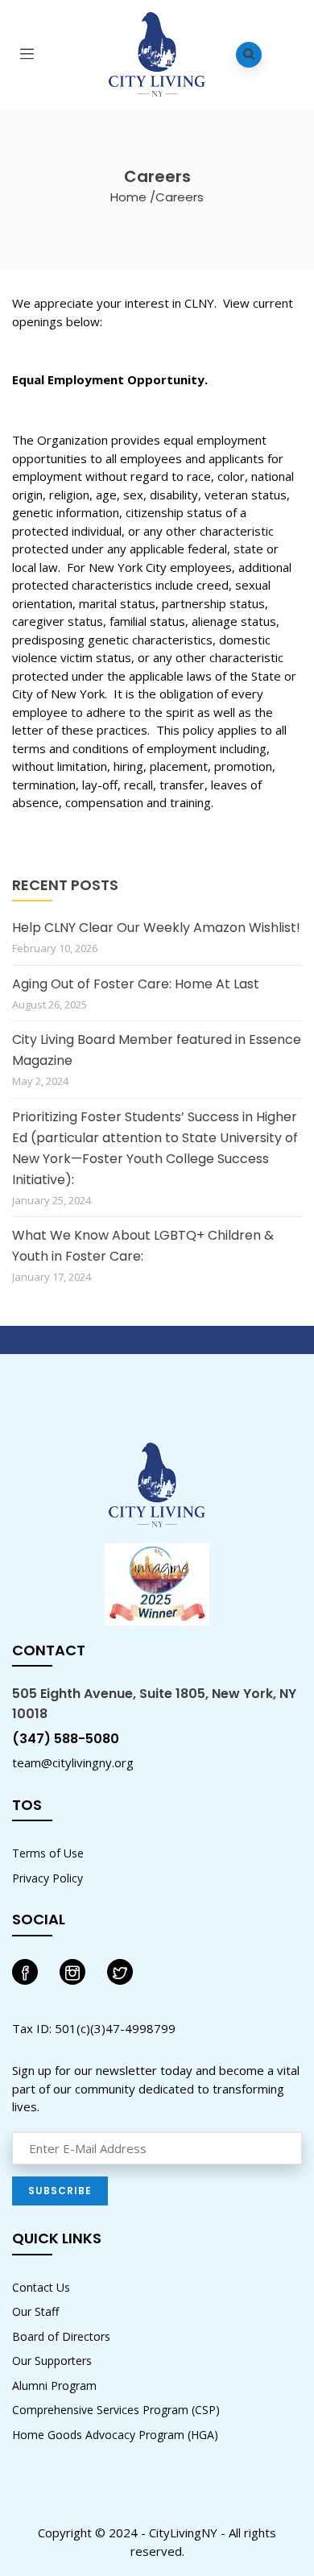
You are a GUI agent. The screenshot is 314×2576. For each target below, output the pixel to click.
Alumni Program (54, 2385)
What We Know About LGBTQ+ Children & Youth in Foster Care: (143, 1246)
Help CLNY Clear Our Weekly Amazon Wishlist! (156, 928)
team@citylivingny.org (73, 1762)
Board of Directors (61, 2336)
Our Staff (35, 2311)
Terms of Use (48, 1853)
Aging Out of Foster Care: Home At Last (136, 984)
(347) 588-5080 (66, 1739)
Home (128, 197)
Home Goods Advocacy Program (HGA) (115, 2435)
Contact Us (41, 2287)
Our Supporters (52, 2361)
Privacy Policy (48, 1878)
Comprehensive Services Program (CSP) (116, 2410)
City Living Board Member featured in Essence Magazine (157, 1050)
